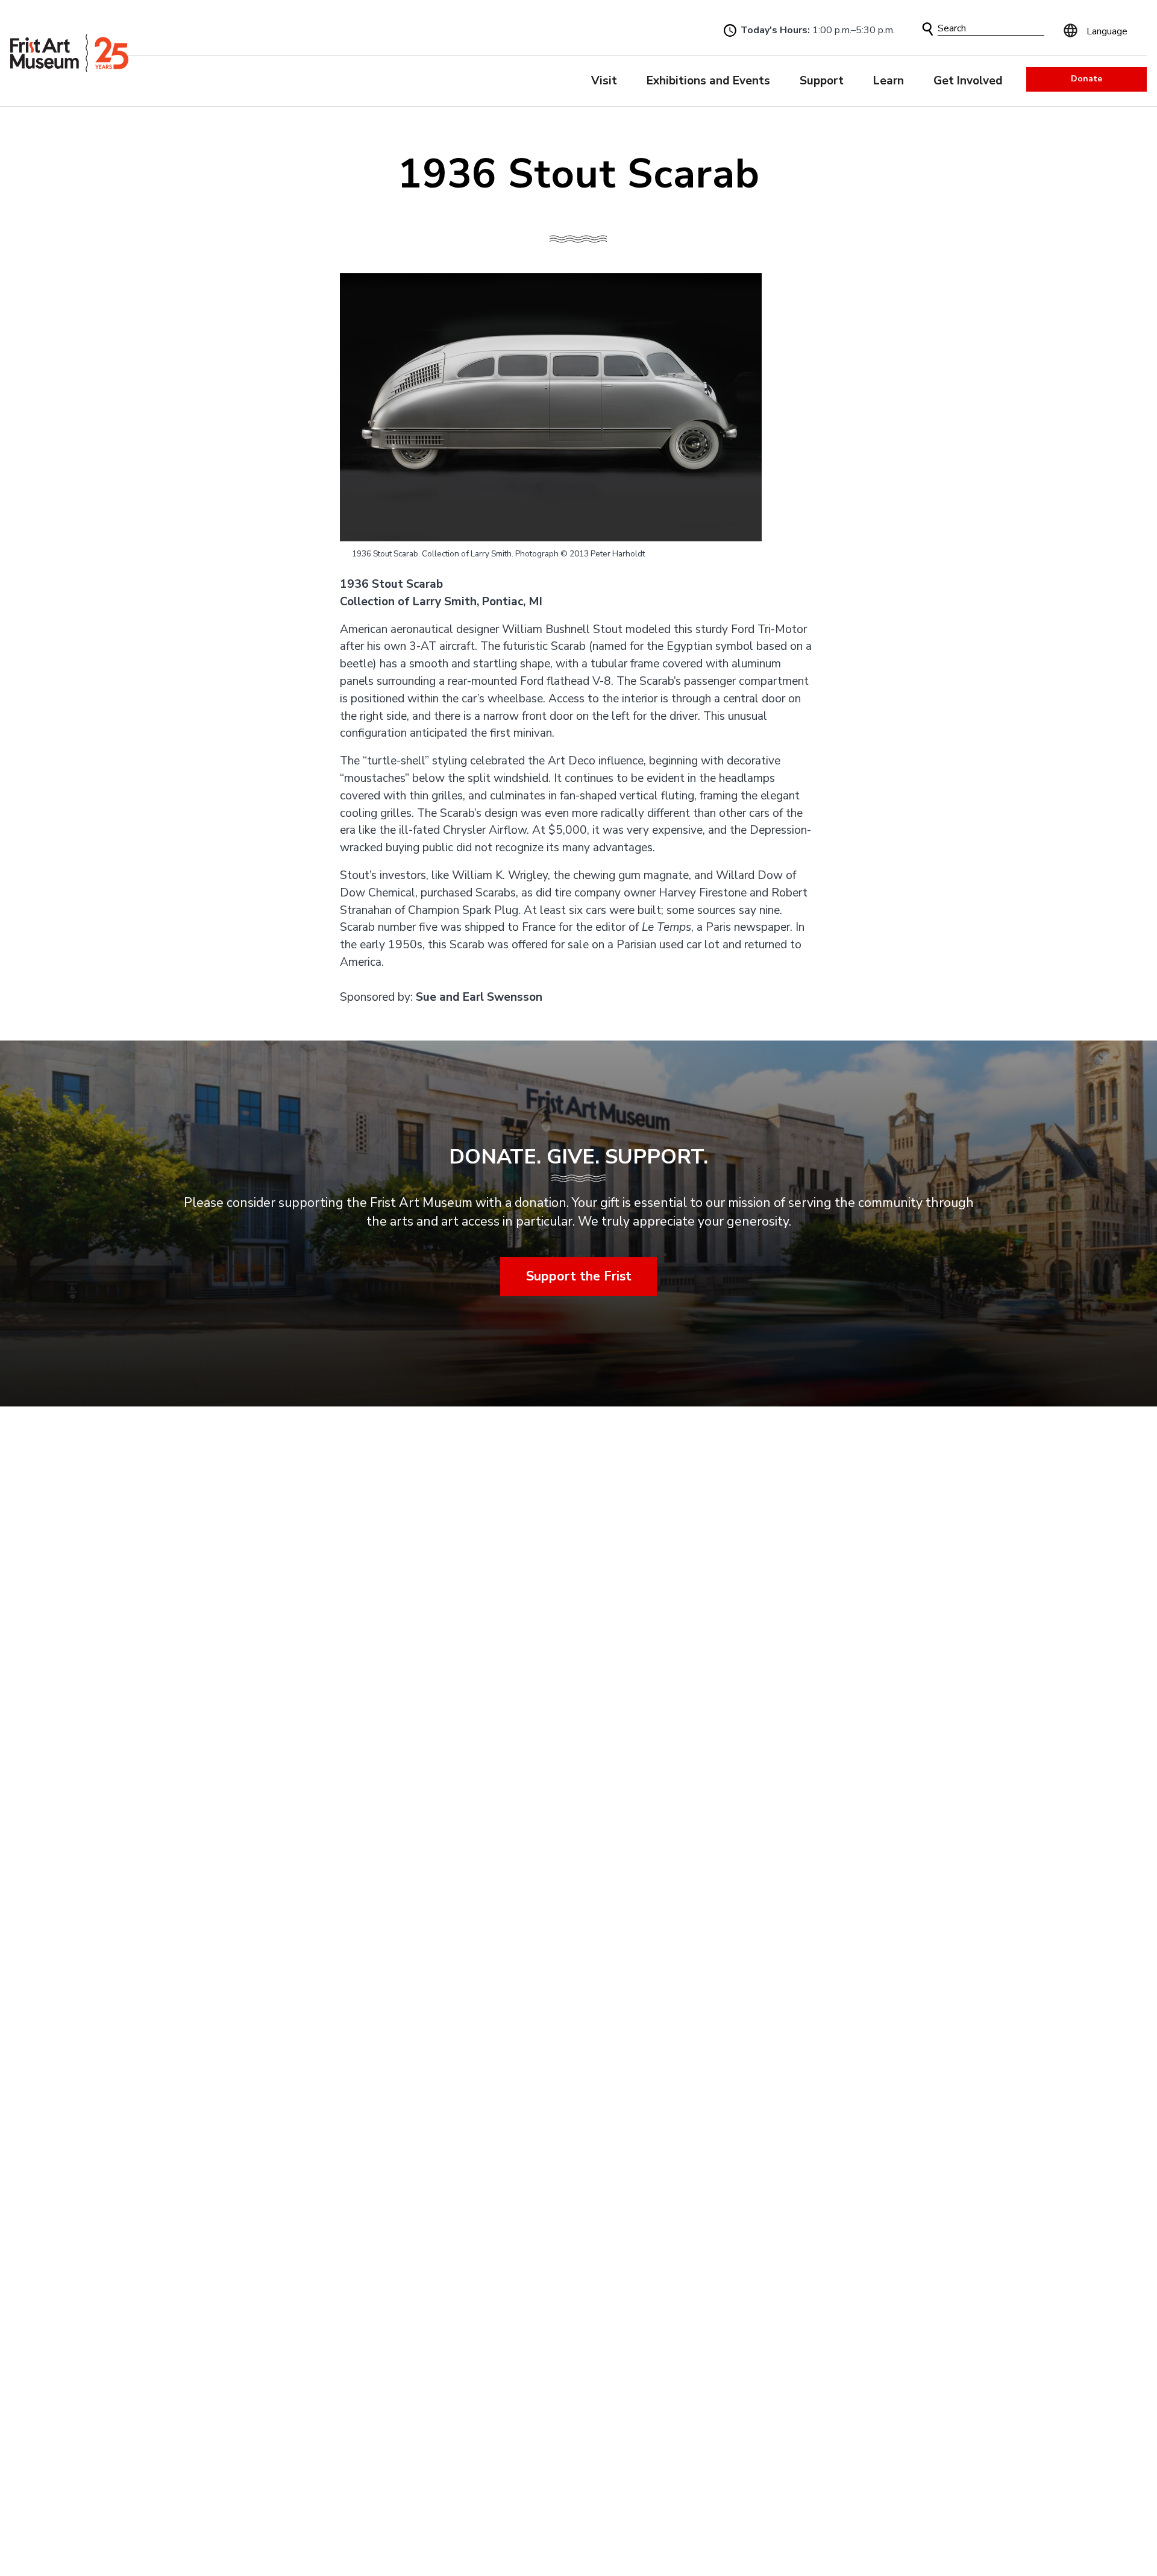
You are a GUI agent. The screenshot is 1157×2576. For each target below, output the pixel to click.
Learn (889, 81)
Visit (604, 81)
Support (822, 81)
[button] (928, 29)
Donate (1086, 79)
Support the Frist (579, 1276)
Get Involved (968, 81)
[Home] (69, 53)
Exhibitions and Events (708, 81)
